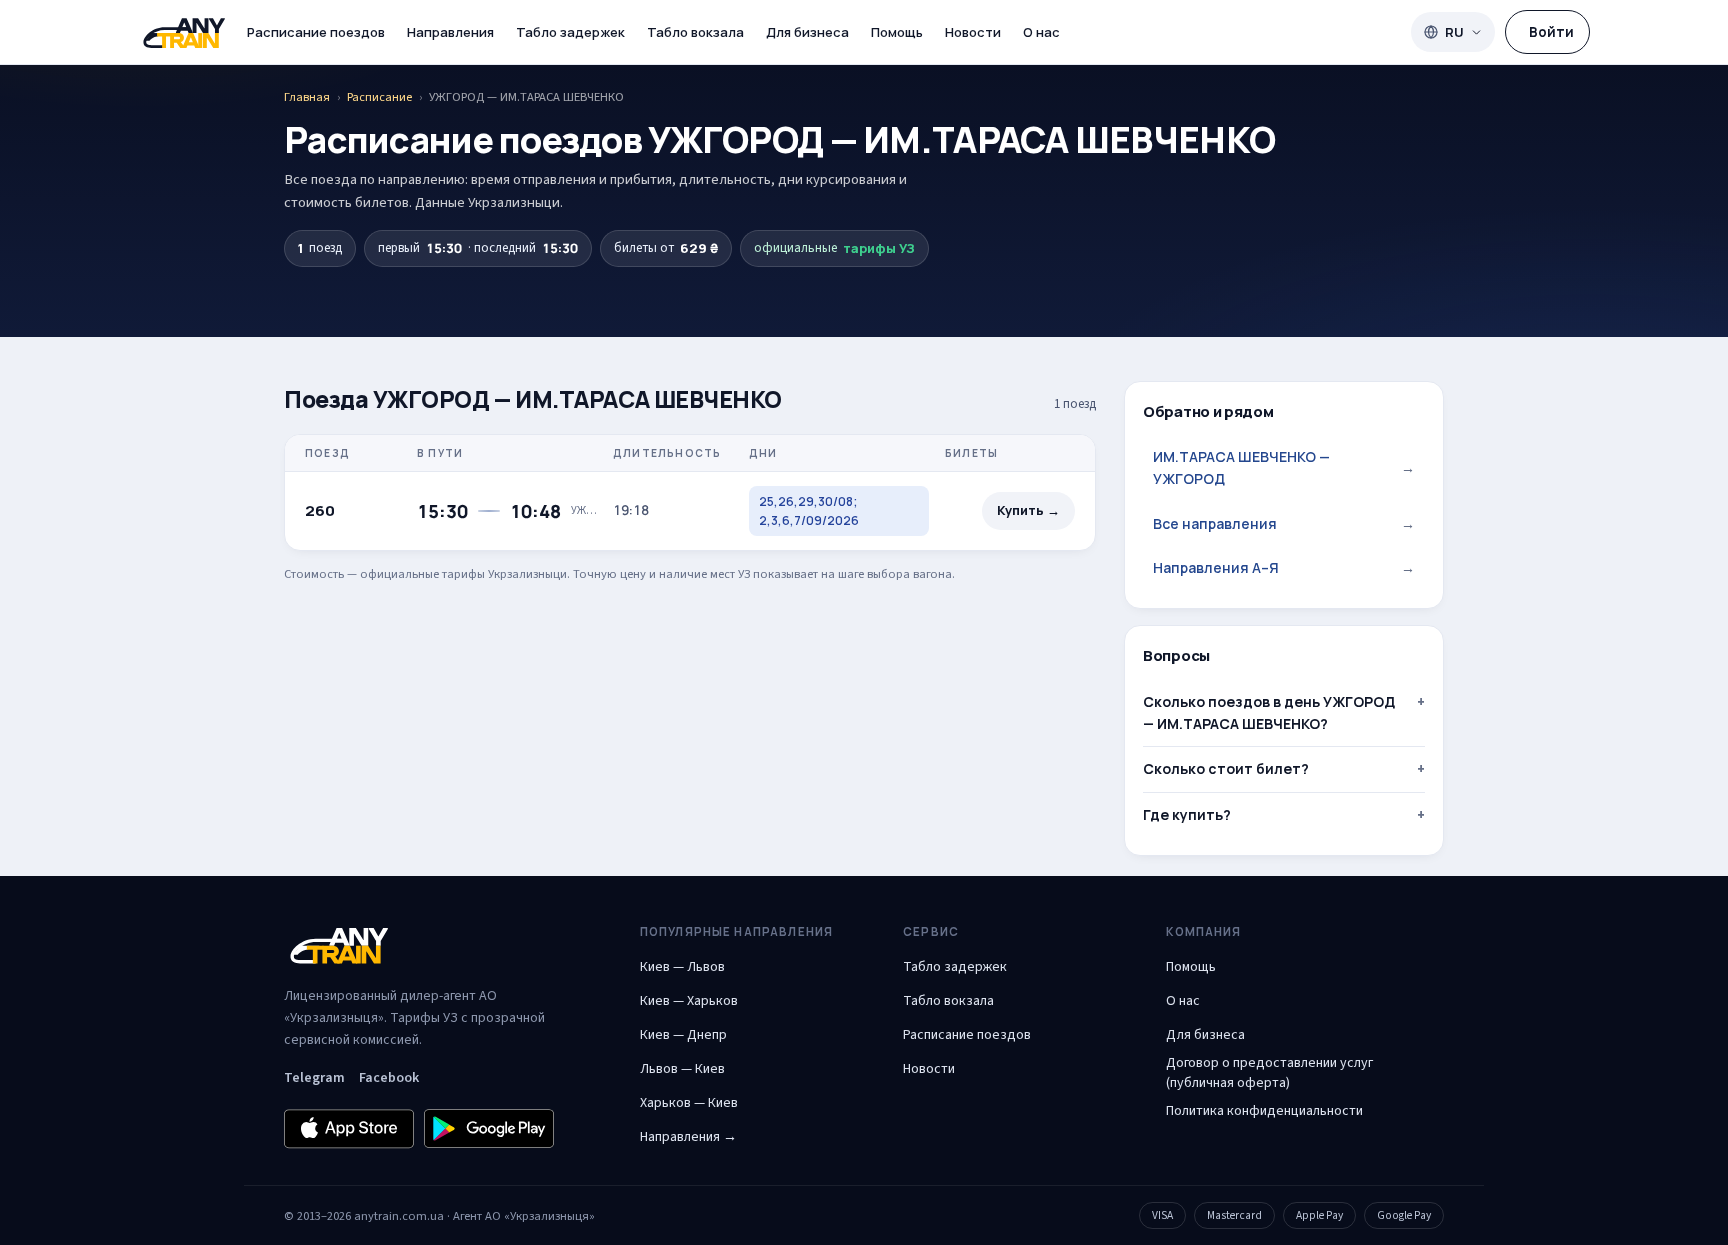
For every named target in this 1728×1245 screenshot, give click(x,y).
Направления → (688, 1137)
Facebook (389, 1078)
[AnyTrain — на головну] (184, 32)
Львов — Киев (682, 1069)
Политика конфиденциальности (1264, 1111)
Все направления (1284, 523)
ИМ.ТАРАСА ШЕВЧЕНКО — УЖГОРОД (1284, 467)
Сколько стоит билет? (1226, 768)
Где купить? (1187, 814)
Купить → (1028, 510)
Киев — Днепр (683, 1035)
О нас (1041, 32)
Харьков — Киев (689, 1103)
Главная (307, 97)
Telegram (314, 1078)
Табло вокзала (695, 32)
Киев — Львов (682, 967)
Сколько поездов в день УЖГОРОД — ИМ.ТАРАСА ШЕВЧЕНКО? (1269, 712)
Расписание (379, 97)
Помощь (897, 32)
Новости (973, 32)
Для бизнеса (807, 32)
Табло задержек (570, 32)
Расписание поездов (316, 32)
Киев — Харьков (689, 1001)
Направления (450, 32)
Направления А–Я (1284, 567)
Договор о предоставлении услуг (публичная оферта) (1269, 1073)
